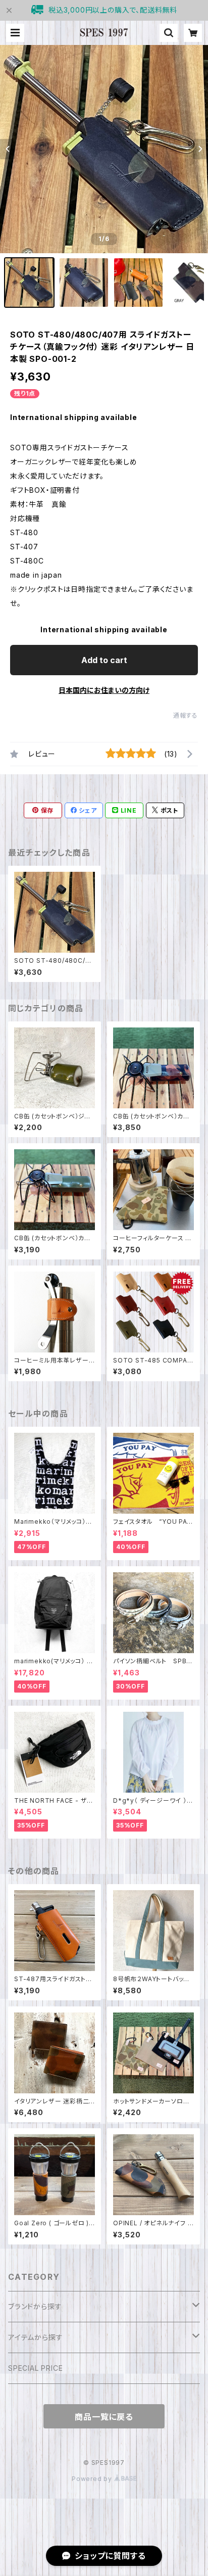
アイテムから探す (35, 2337)
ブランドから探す (35, 2306)
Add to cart (104, 660)
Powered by (93, 2479)
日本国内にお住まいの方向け (104, 690)
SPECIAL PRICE (35, 2368)
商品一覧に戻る (104, 2417)
